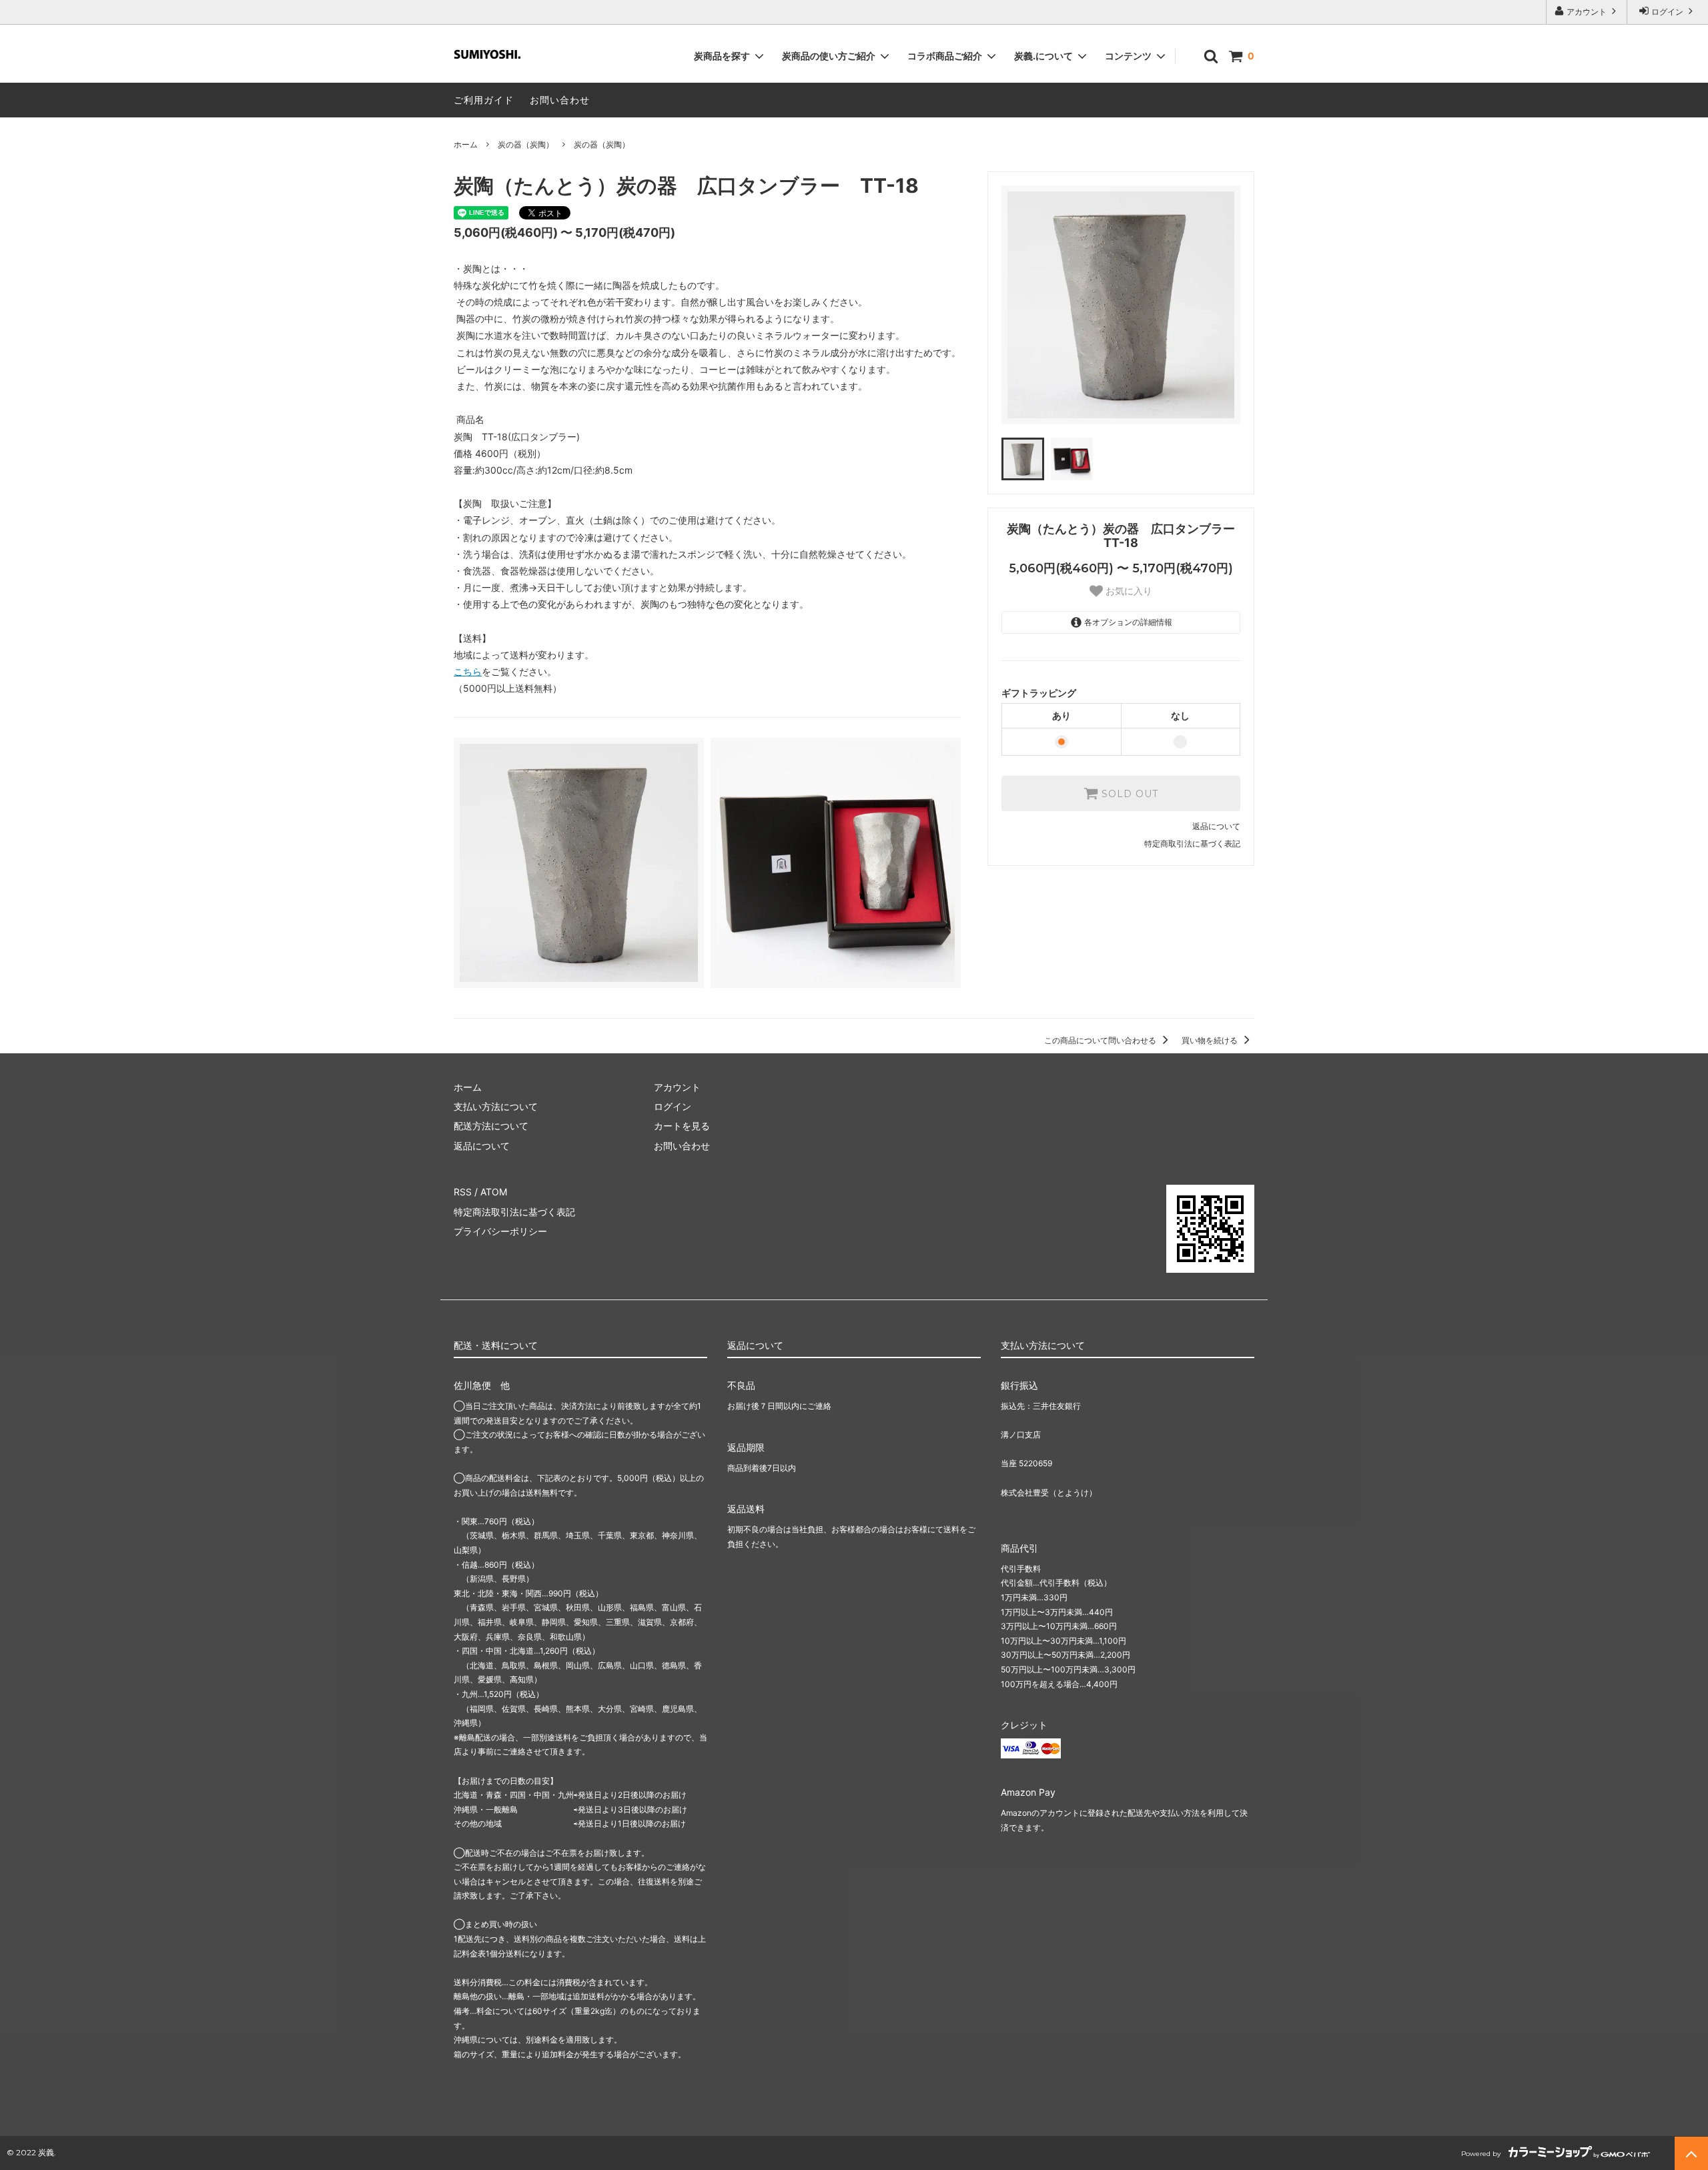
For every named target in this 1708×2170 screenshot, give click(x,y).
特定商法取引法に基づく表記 (514, 1212)
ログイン (1667, 12)
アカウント (1587, 12)
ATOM (494, 1192)
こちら (468, 671)
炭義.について (1043, 56)
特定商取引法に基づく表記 (1192, 844)
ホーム (466, 144)
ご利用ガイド (484, 100)
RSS (463, 1192)
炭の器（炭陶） (526, 144)
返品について (1216, 826)
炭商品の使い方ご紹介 (829, 56)
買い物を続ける (1211, 1040)
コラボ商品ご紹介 (945, 56)
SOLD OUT (1128, 794)
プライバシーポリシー (500, 1231)
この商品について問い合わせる (1101, 1040)
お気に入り (1128, 591)
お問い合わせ (560, 100)
